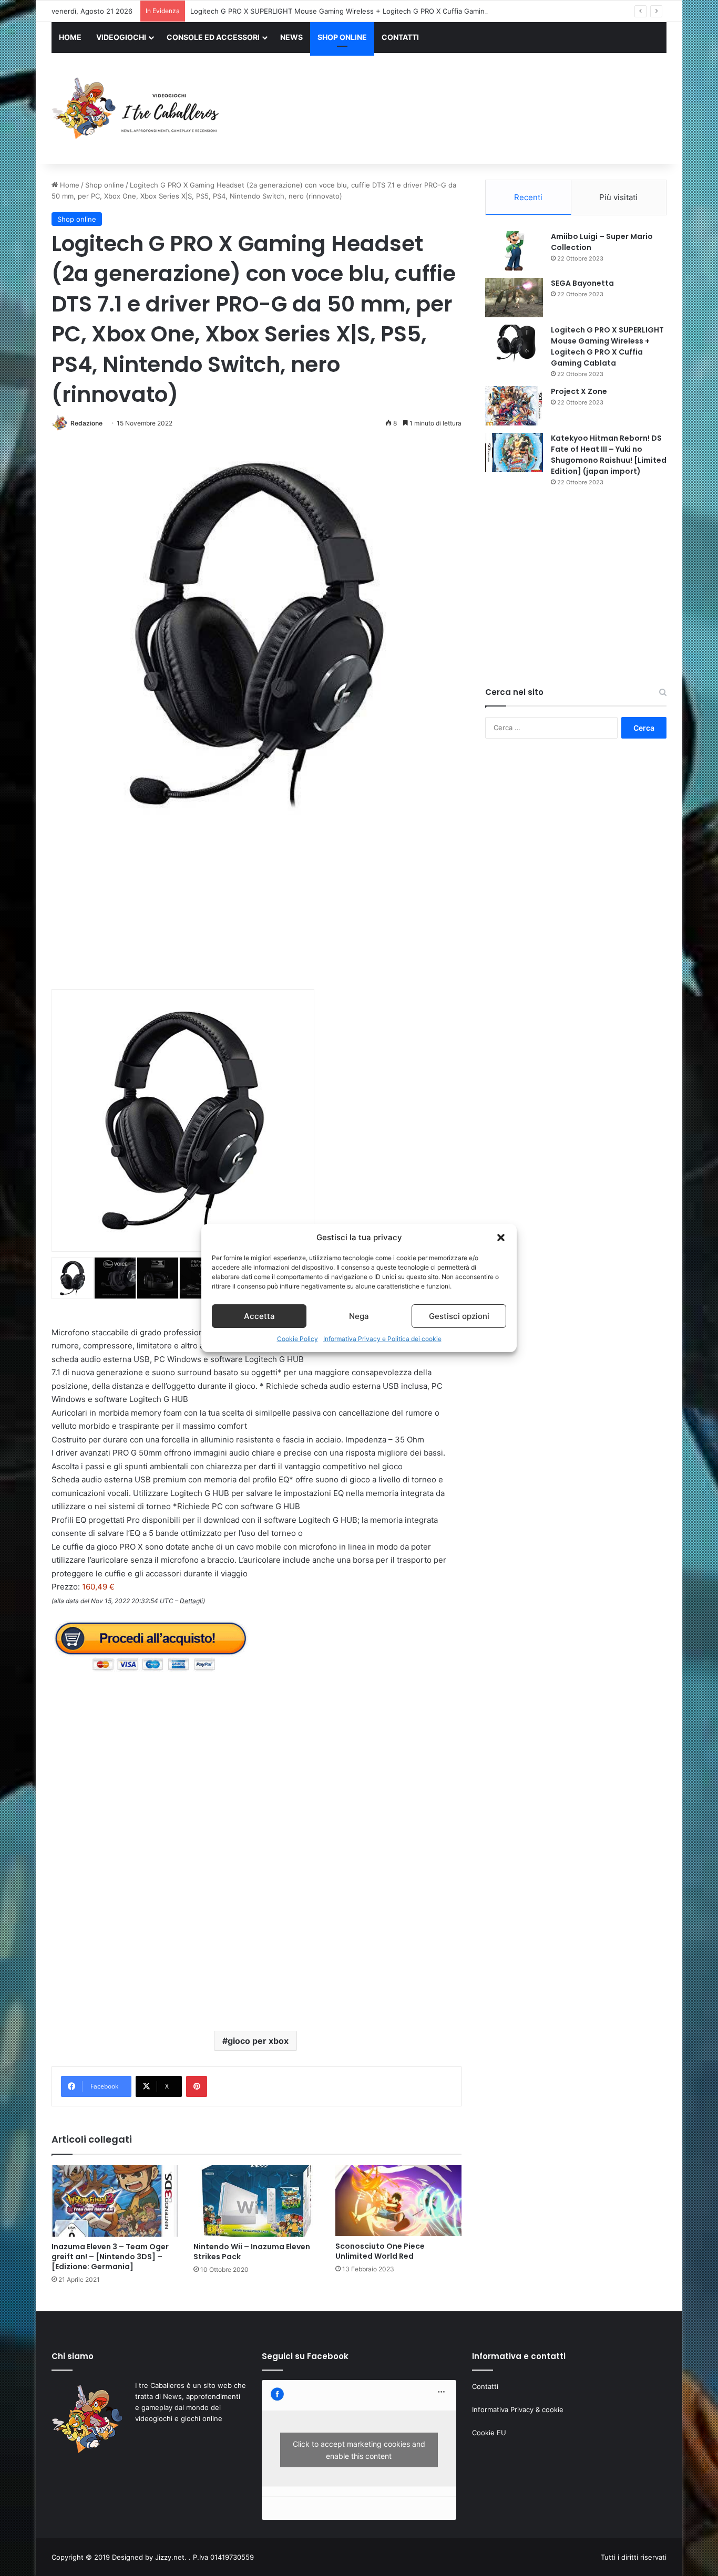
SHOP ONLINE (342, 37)
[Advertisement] (464, 110)
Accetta (259, 1316)
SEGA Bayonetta (582, 283)
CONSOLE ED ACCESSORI (213, 37)
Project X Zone (579, 391)
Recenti (528, 197)
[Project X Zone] (514, 406)
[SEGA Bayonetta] (514, 298)
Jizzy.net (170, 2557)
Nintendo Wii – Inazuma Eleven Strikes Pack (252, 2252)
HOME (70, 37)
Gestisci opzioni (459, 1316)
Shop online (105, 185)
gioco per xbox (258, 2041)
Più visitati (618, 197)
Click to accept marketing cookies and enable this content (359, 2450)
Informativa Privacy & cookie (518, 2409)
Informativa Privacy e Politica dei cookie (382, 1339)
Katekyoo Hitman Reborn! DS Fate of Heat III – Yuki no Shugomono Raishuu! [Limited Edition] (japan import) (609, 455)
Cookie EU (489, 2433)
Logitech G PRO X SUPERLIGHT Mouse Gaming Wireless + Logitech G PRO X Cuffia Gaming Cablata (353, 11)
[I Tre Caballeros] (137, 109)
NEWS (291, 37)
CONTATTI (400, 37)
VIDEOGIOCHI (121, 37)
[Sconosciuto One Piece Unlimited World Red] (398, 2201)
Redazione (86, 423)
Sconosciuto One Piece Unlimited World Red (380, 2251)
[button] (501, 1238)
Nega (359, 1316)
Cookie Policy (298, 1339)
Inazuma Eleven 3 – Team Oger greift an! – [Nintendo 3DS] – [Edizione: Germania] (110, 2257)
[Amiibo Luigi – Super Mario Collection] (514, 251)
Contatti (485, 2386)
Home (69, 185)
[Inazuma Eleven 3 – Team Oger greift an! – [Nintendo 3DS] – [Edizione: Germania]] (115, 2201)
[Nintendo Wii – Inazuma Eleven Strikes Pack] (257, 2201)
